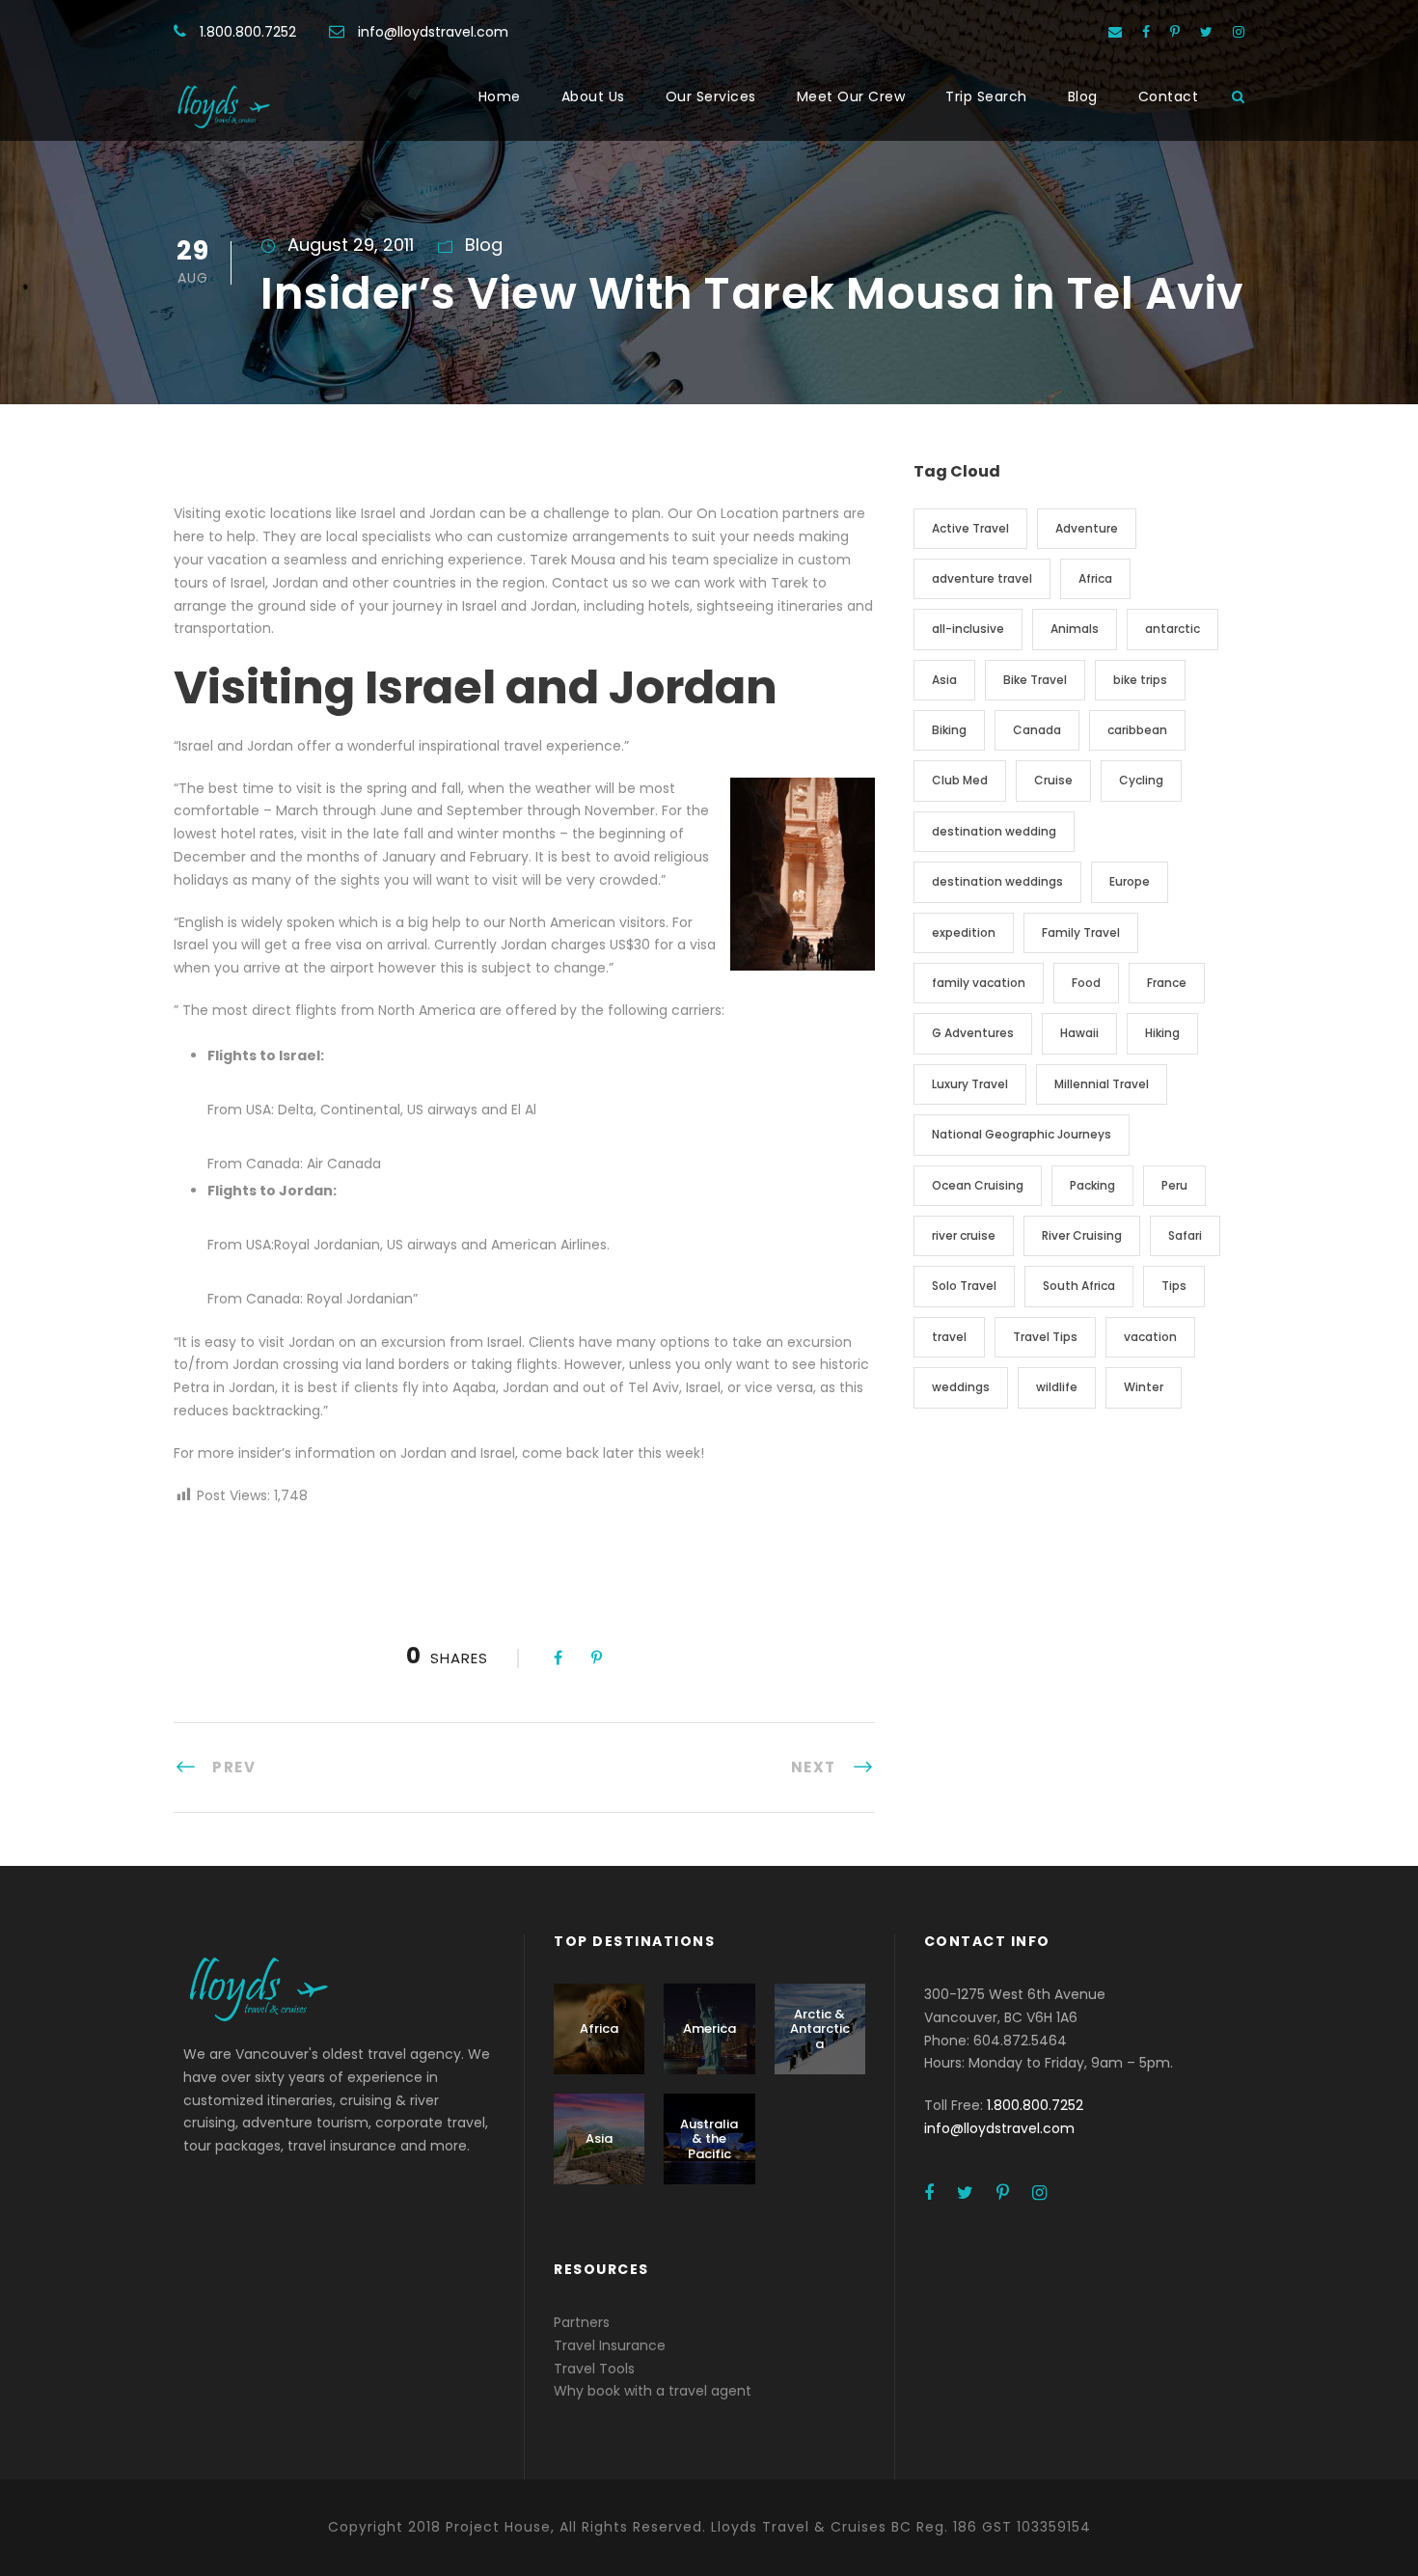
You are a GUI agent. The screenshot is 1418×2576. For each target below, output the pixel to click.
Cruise (1053, 780)
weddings (961, 1387)
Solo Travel (964, 1286)
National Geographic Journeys (1022, 1134)
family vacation (979, 983)
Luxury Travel (970, 1084)
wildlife (1057, 1387)
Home (500, 96)
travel (949, 1337)
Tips (1174, 1286)
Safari (1185, 1235)
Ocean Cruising (978, 1185)
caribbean (1137, 730)
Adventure (1087, 528)
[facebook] (1146, 32)
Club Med (960, 780)
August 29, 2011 (351, 245)
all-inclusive (968, 629)
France (1167, 983)
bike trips (1140, 680)
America (709, 2028)
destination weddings (997, 881)
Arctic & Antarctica (820, 2029)
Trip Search (986, 96)
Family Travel (1081, 932)
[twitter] (1206, 32)
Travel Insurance (610, 2345)
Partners (582, 2322)
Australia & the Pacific (709, 2139)
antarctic (1173, 629)
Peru (1174, 1185)
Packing (1092, 1185)
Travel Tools (594, 2369)
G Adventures (973, 1033)
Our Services (711, 96)
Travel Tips (1045, 1337)
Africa (1095, 578)
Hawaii (1079, 1033)
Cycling (1141, 780)
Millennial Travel (1102, 1084)
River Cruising (1082, 1235)
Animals (1075, 629)
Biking (949, 730)
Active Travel (970, 528)
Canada (1037, 730)
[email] (1115, 32)
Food (1086, 983)
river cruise (964, 1235)
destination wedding (994, 831)
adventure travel (982, 578)
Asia (944, 680)
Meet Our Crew (851, 96)
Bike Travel (1035, 680)
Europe (1130, 881)
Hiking (1162, 1033)
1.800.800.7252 (248, 32)
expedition (964, 932)
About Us (593, 96)
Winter (1144, 1387)
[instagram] (1239, 32)
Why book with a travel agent (653, 2391)
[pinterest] (1175, 32)
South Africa (1079, 1286)
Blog (1083, 96)
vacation (1150, 1337)
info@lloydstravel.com (433, 32)
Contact (1169, 96)
